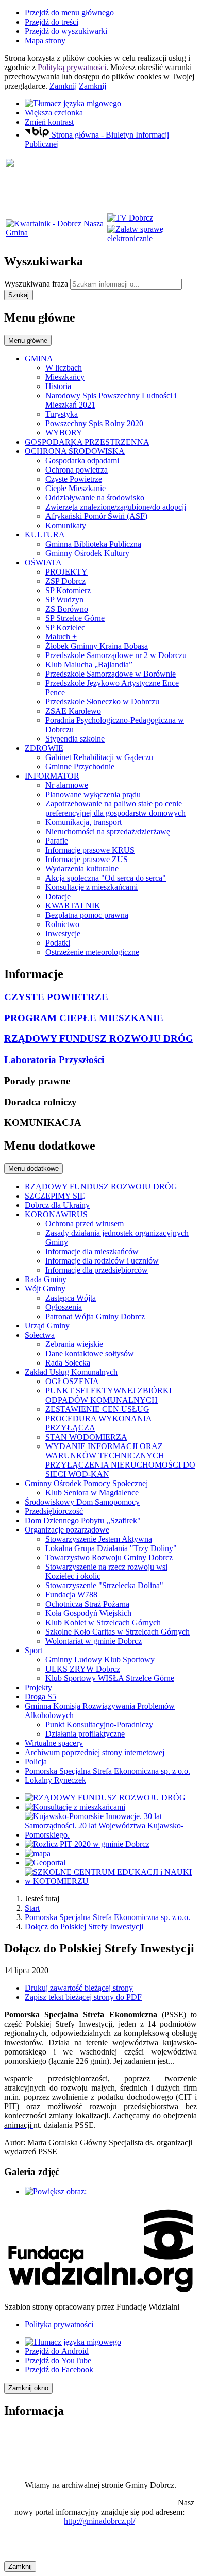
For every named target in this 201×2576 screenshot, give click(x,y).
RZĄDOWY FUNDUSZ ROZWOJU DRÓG (99, 1039)
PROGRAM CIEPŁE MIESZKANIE (84, 1018)
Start (32, 1908)
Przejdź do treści (52, 22)
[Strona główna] (66, 206)
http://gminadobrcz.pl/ (99, 2521)
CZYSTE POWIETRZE (56, 997)
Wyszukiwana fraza (36, 284)
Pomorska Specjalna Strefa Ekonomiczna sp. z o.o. (107, 1917)
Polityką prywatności (72, 67)
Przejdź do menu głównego (69, 13)
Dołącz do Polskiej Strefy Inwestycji (84, 1926)
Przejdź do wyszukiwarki (66, 31)
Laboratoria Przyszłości (54, 1060)
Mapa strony (45, 40)
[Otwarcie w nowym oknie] (130, 218)
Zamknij (63, 86)
